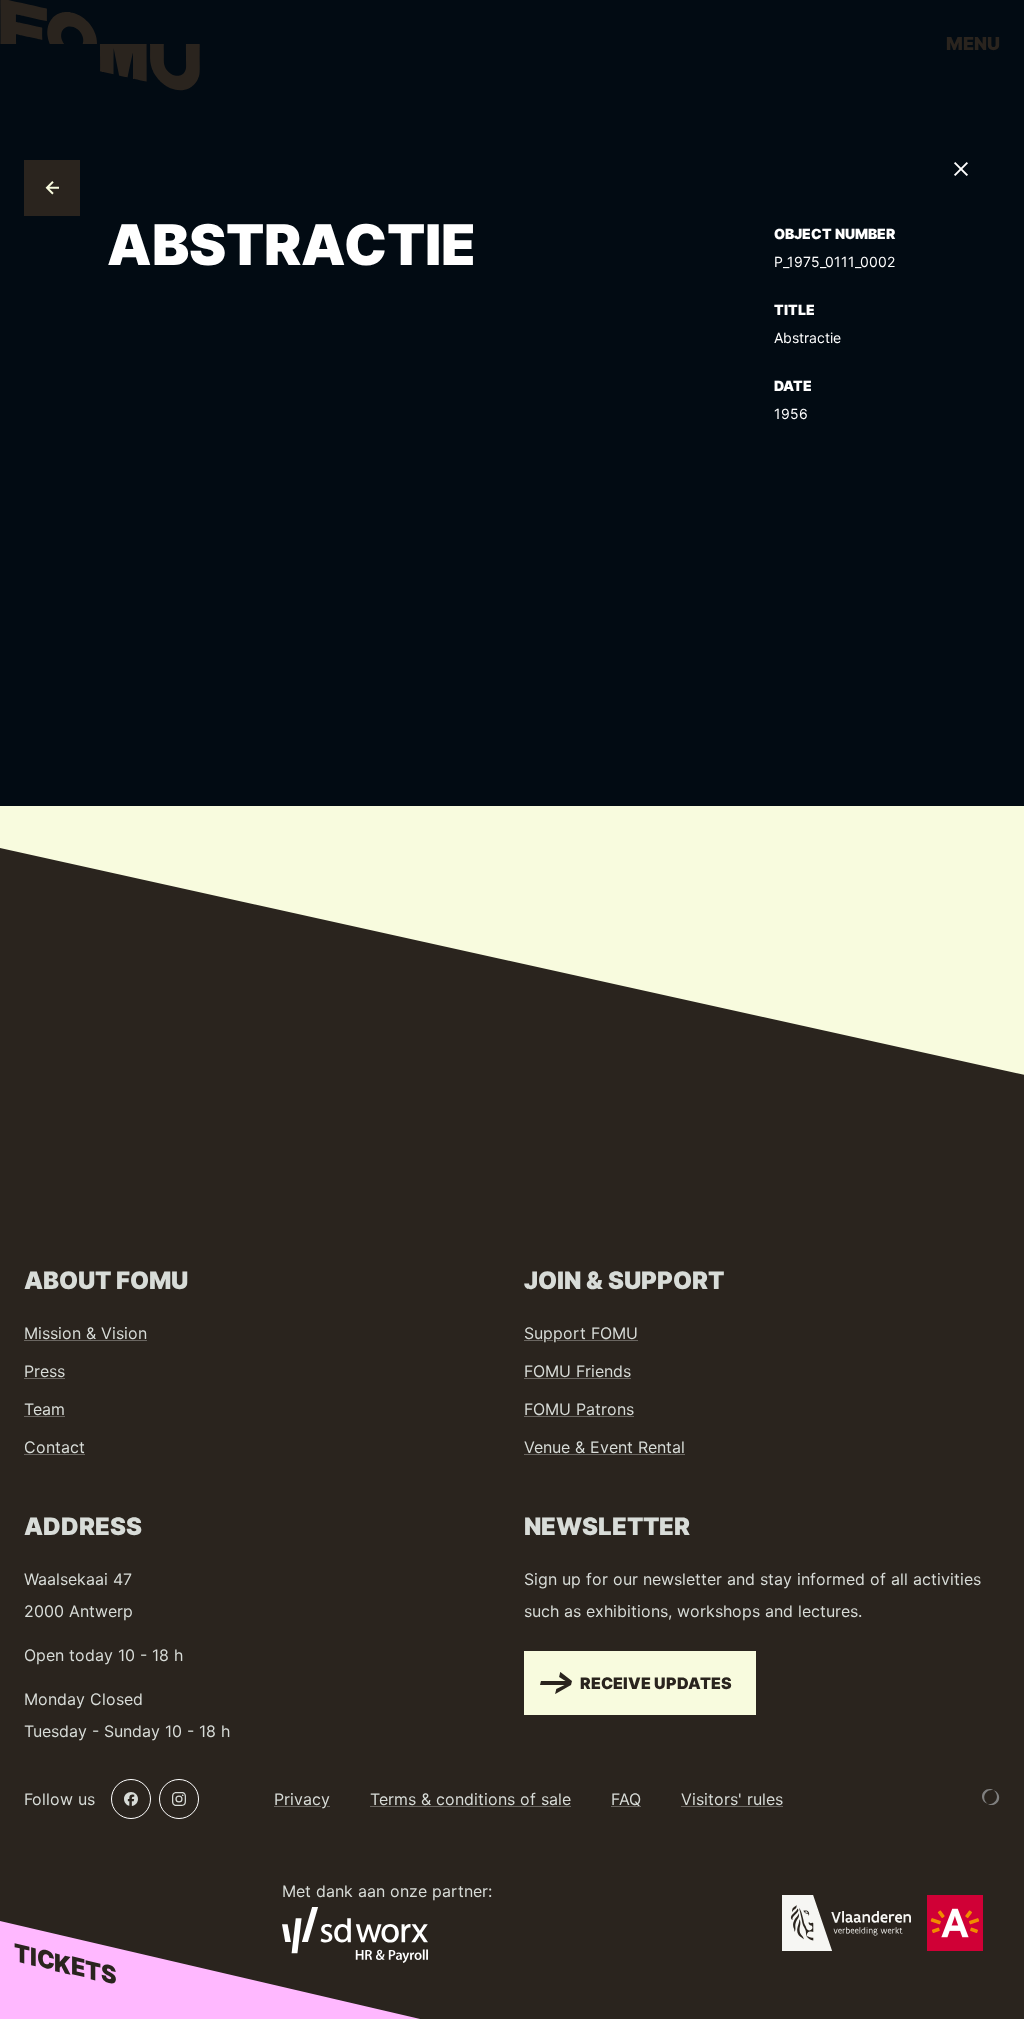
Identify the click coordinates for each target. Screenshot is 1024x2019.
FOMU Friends (577, 1371)
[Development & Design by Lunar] (991, 1797)
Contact (54, 1447)
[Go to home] (100, 50)
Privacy (302, 1799)
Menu (973, 43)
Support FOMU (581, 1333)
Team (44, 1409)
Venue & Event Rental (604, 1447)
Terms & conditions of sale (470, 1799)
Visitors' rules (732, 1799)
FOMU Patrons (579, 1409)
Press (44, 1371)
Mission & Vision (85, 1333)
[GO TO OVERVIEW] (52, 188)
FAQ (626, 1799)
